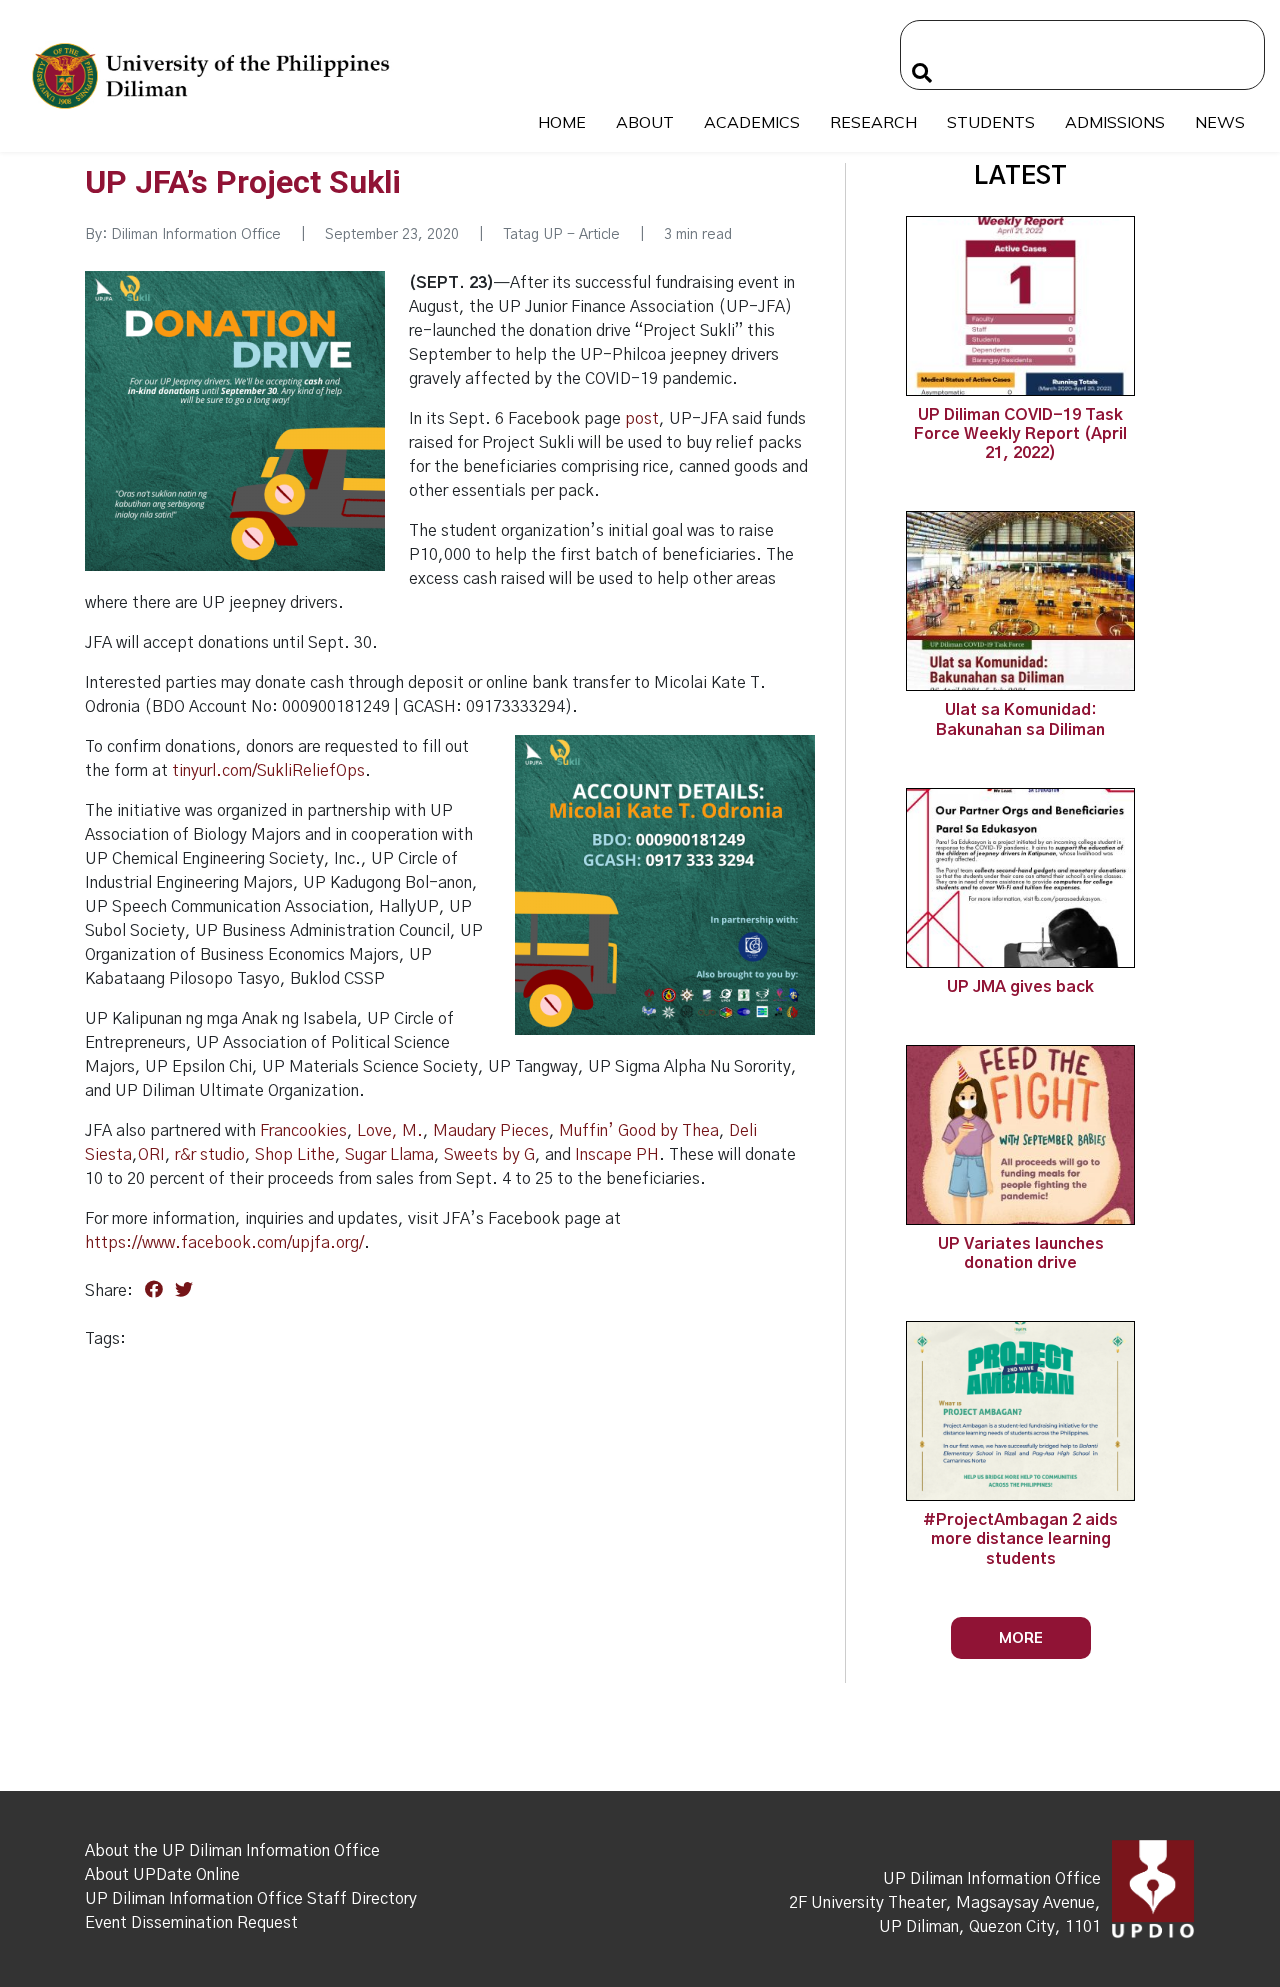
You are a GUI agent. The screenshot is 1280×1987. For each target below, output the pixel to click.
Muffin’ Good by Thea (639, 1131)
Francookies (303, 1131)
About (645, 122)
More (1021, 1637)
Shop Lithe (295, 1155)
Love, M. (390, 1131)
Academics (752, 122)
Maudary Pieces (491, 1131)
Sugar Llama (389, 1155)
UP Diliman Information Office (992, 1879)
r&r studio (210, 1155)
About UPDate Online (162, 1875)
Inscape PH (617, 1155)
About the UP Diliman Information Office (232, 1851)
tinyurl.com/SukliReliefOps (268, 771)
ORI (151, 1155)
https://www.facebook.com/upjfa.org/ (224, 1243)
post (642, 419)
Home (562, 122)
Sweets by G (489, 1155)
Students (991, 122)
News (1220, 122)
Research (873, 122)
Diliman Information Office (196, 235)
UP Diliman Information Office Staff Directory (251, 1899)
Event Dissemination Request (191, 1923)
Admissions (1115, 122)
